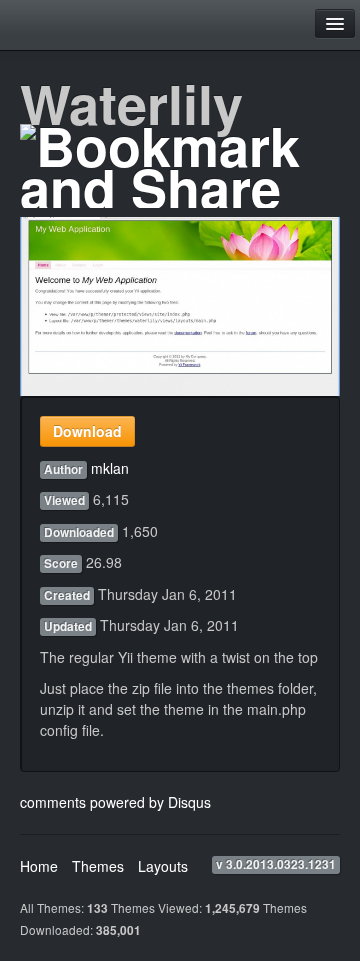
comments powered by (115, 802)
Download (87, 431)
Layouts (163, 866)
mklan (110, 468)
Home (39, 866)
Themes (98, 866)
